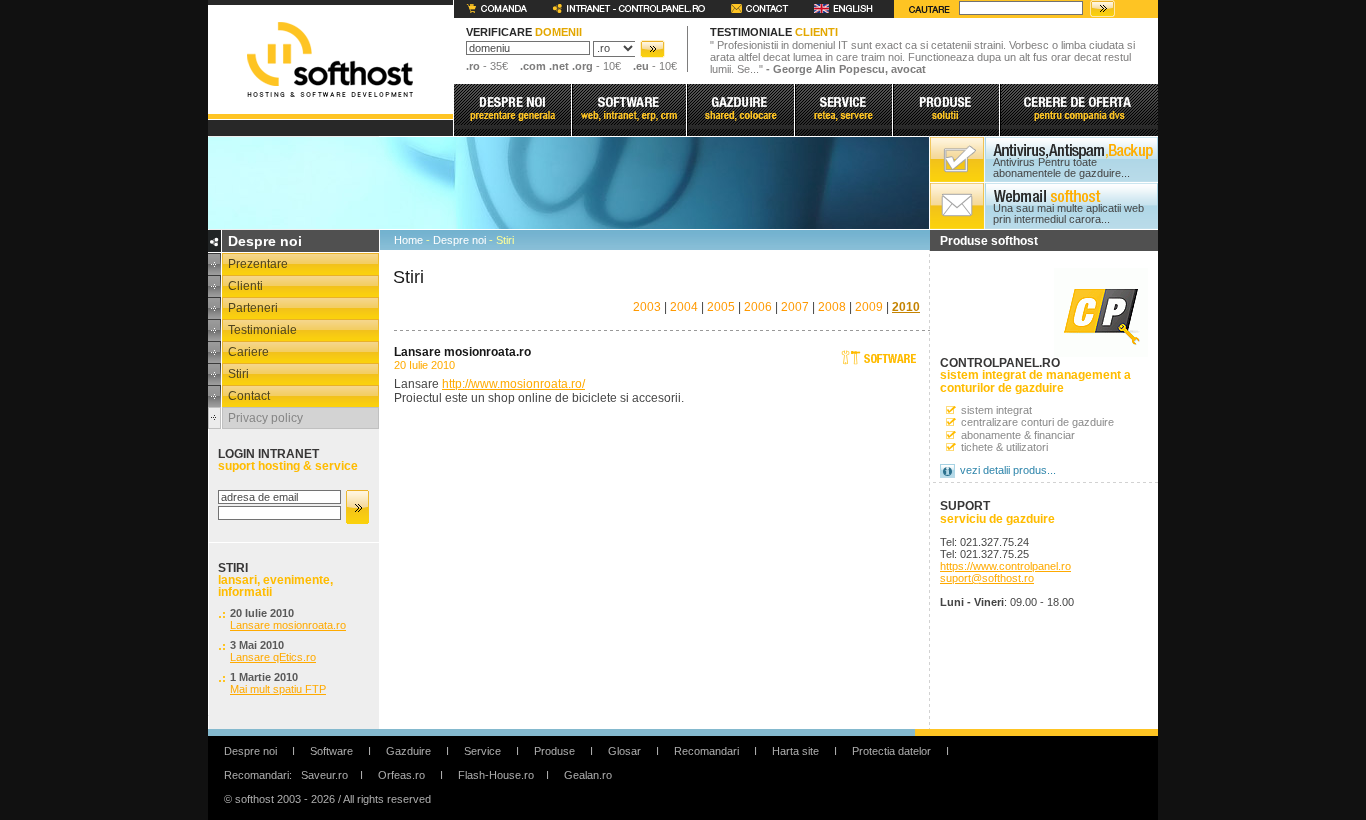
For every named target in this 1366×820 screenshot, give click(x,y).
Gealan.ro (588, 775)
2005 (721, 307)
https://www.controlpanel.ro (1005, 566)
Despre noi (459, 240)
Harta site (795, 751)
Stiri (238, 374)
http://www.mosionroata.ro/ (513, 384)
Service (482, 751)
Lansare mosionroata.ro (288, 625)
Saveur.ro (324, 775)
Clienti (245, 286)
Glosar (624, 751)
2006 (758, 307)
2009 (869, 307)
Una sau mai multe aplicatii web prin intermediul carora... (1068, 214)
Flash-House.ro (496, 775)
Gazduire (408, 751)
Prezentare (258, 264)
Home (408, 240)
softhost (329, 59)
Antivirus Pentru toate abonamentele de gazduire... (1061, 168)
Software (331, 751)
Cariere (248, 352)
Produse (554, 751)
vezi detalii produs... (1008, 470)
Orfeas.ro (401, 775)
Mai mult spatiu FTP (278, 689)
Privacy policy (265, 418)
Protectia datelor (891, 751)
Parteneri (253, 308)
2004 (684, 307)
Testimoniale (262, 330)
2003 (647, 307)
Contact (249, 396)
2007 (795, 307)
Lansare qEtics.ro (273, 657)
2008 (832, 307)
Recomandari (706, 751)
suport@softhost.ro (987, 578)
